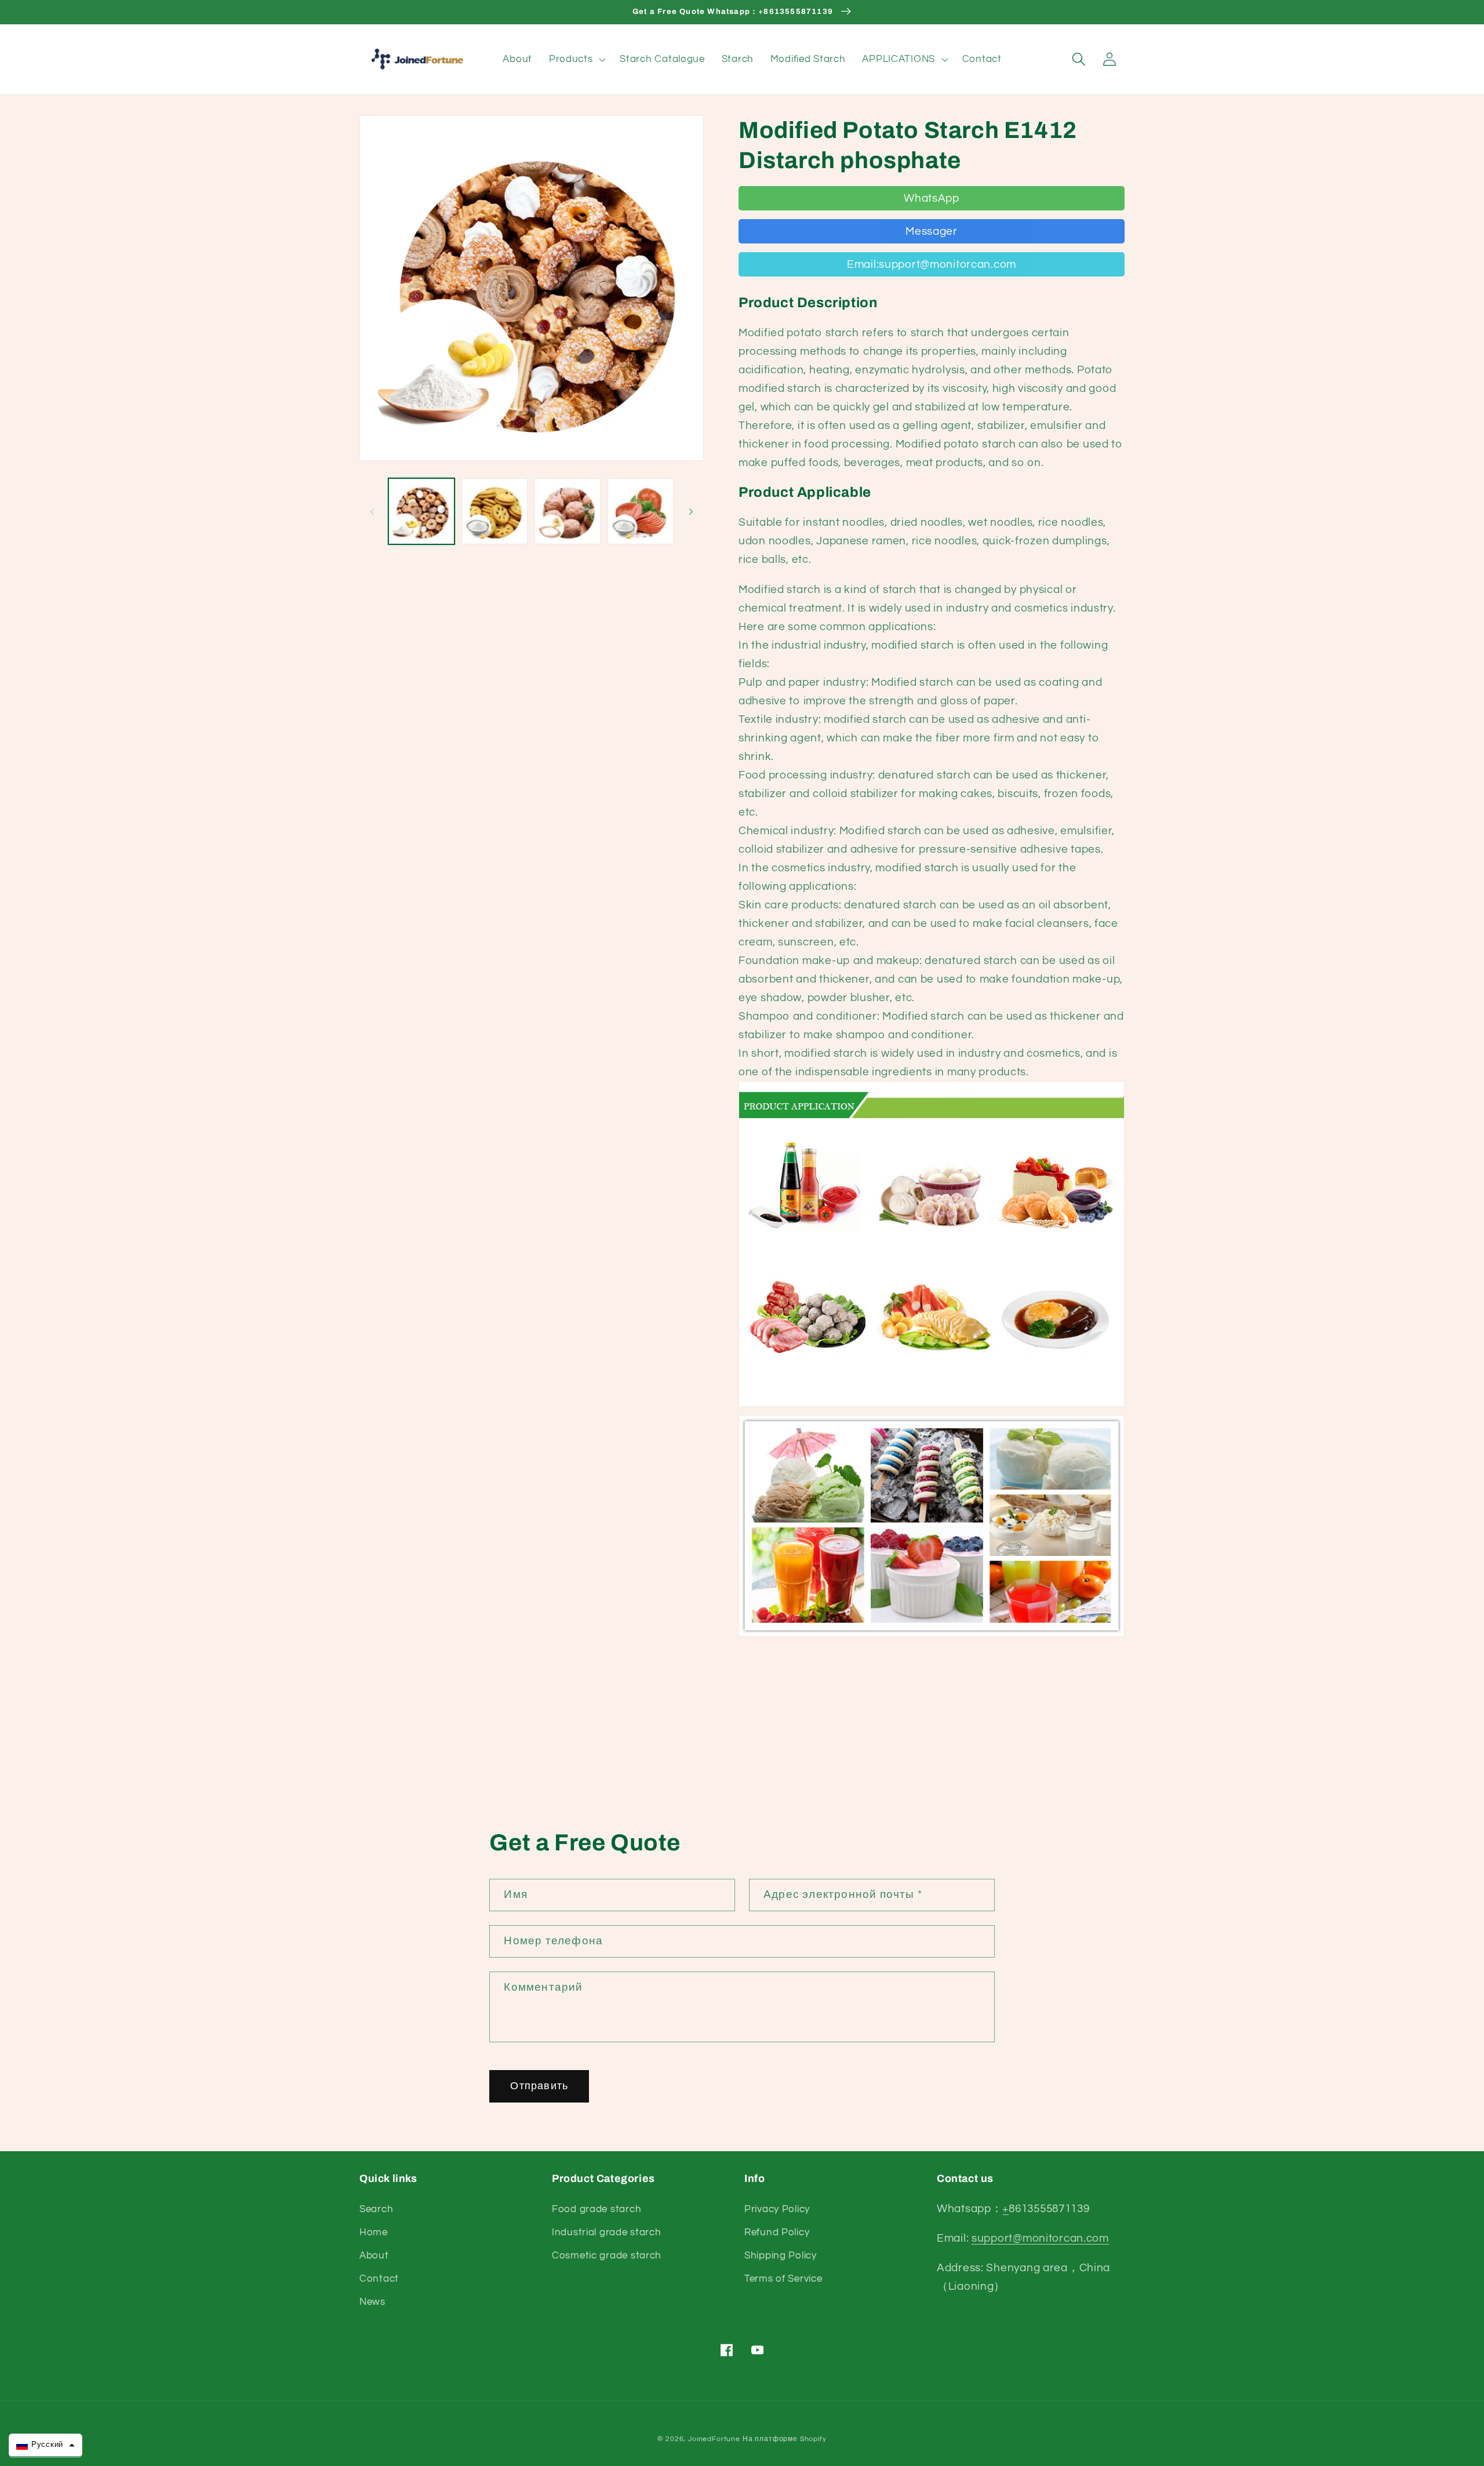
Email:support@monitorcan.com (932, 264)
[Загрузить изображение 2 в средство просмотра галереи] (494, 511)
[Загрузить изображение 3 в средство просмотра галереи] (568, 511)
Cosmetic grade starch (607, 2256)
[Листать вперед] (691, 511)
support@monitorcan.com (1040, 2238)
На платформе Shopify (785, 2439)
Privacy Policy (777, 2209)
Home (374, 2232)
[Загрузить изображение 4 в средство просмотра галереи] (641, 511)
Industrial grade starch (607, 2232)
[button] (576, 59)
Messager (932, 231)
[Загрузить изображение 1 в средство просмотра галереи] (421, 511)
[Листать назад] (372, 511)
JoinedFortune (714, 2439)
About (374, 2256)
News (372, 2302)
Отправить (539, 2086)
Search (376, 2209)
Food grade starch (596, 2209)
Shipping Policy (781, 2256)
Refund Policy (777, 2232)
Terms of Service (783, 2279)
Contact (379, 2279)
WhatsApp (932, 198)
